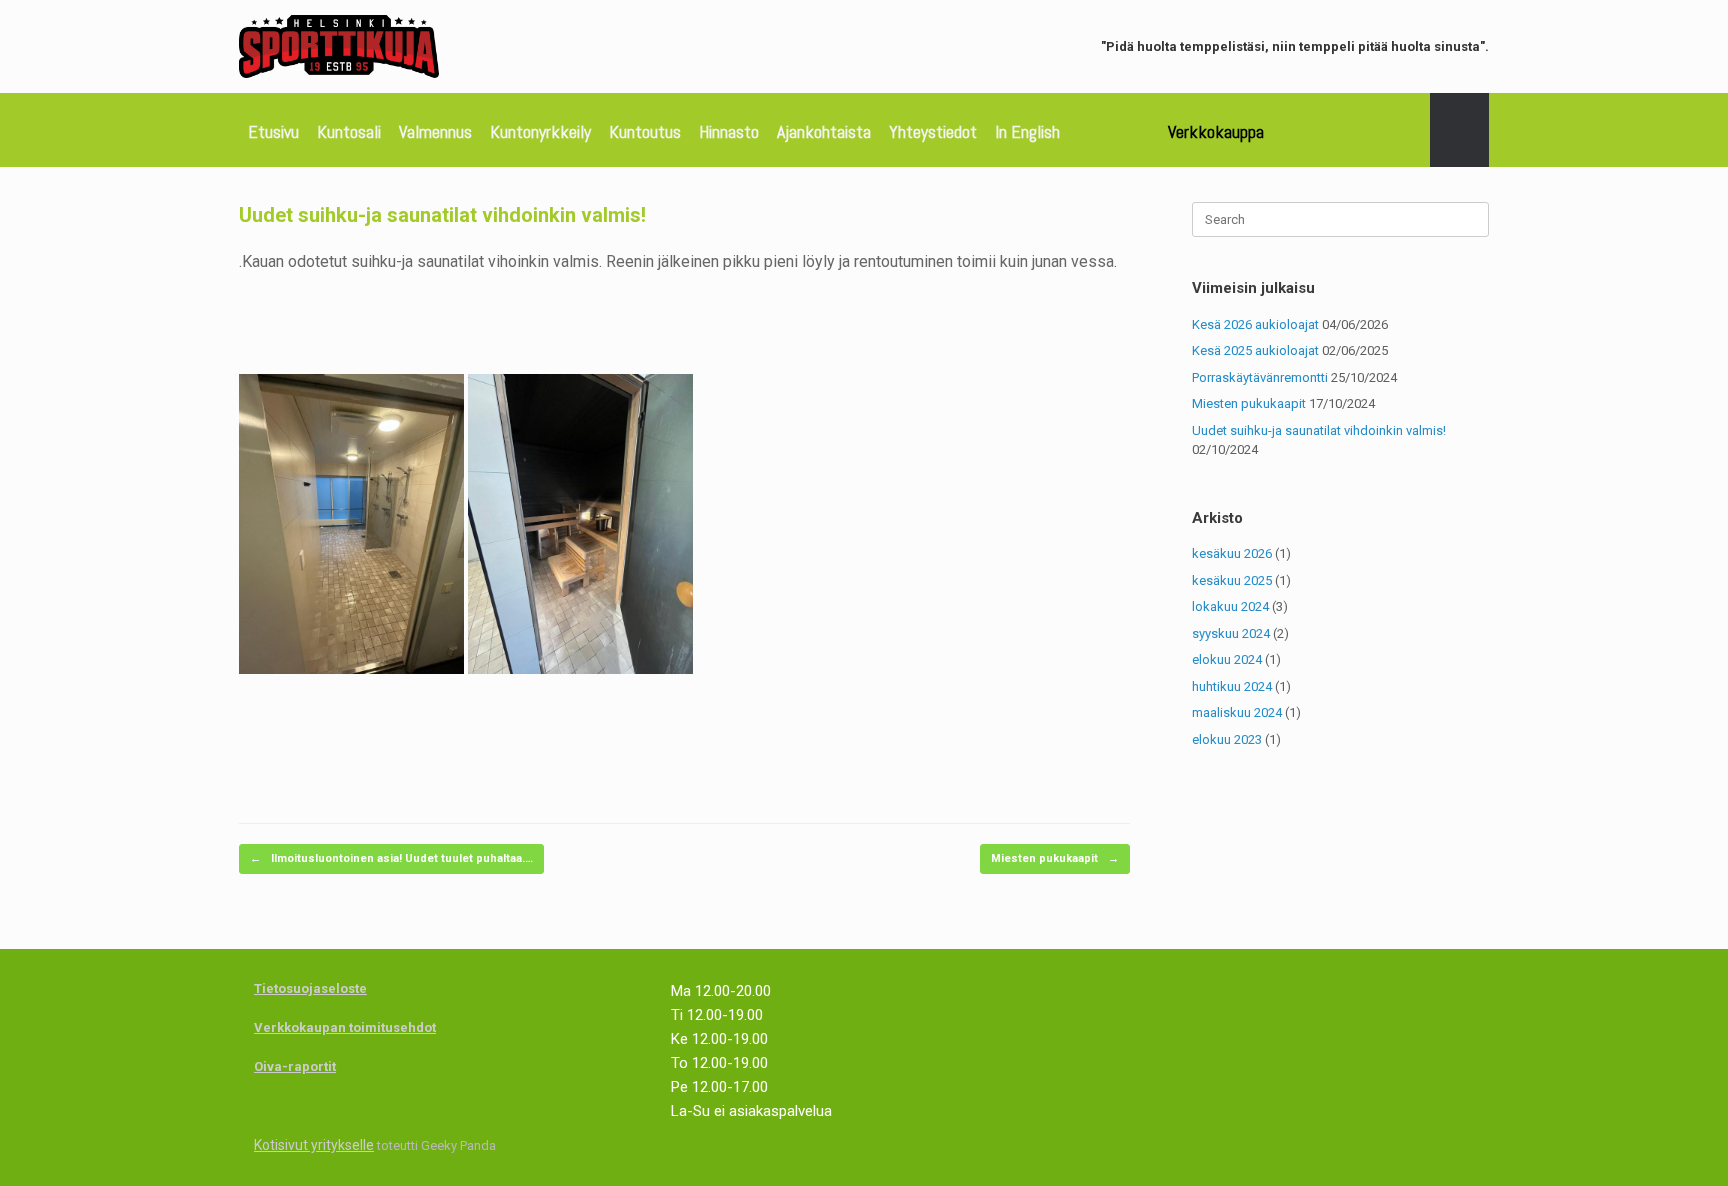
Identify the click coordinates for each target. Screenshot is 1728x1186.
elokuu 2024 (1227, 659)
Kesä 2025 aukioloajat (1255, 350)
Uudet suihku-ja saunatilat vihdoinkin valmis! (1319, 430)
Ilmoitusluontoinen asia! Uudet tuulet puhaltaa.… (391, 858)
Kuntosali (349, 131)
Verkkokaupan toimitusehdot (345, 1027)
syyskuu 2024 (1231, 633)
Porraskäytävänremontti (1260, 377)
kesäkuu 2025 (1232, 580)
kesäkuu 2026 (1232, 553)
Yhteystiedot (933, 131)
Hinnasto (729, 131)
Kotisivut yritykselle (314, 1145)
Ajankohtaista (824, 131)
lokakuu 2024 (1230, 606)
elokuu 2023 (1227, 739)
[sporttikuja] (339, 46)
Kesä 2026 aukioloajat (1255, 324)
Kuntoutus (645, 131)
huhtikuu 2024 (1232, 686)
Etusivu (273, 131)
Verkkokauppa (1216, 131)
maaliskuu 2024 (1237, 712)
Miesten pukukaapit (1055, 858)
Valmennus (435, 131)
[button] (1459, 130)
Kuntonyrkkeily (540, 131)
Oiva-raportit (295, 1066)
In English (1027, 131)
